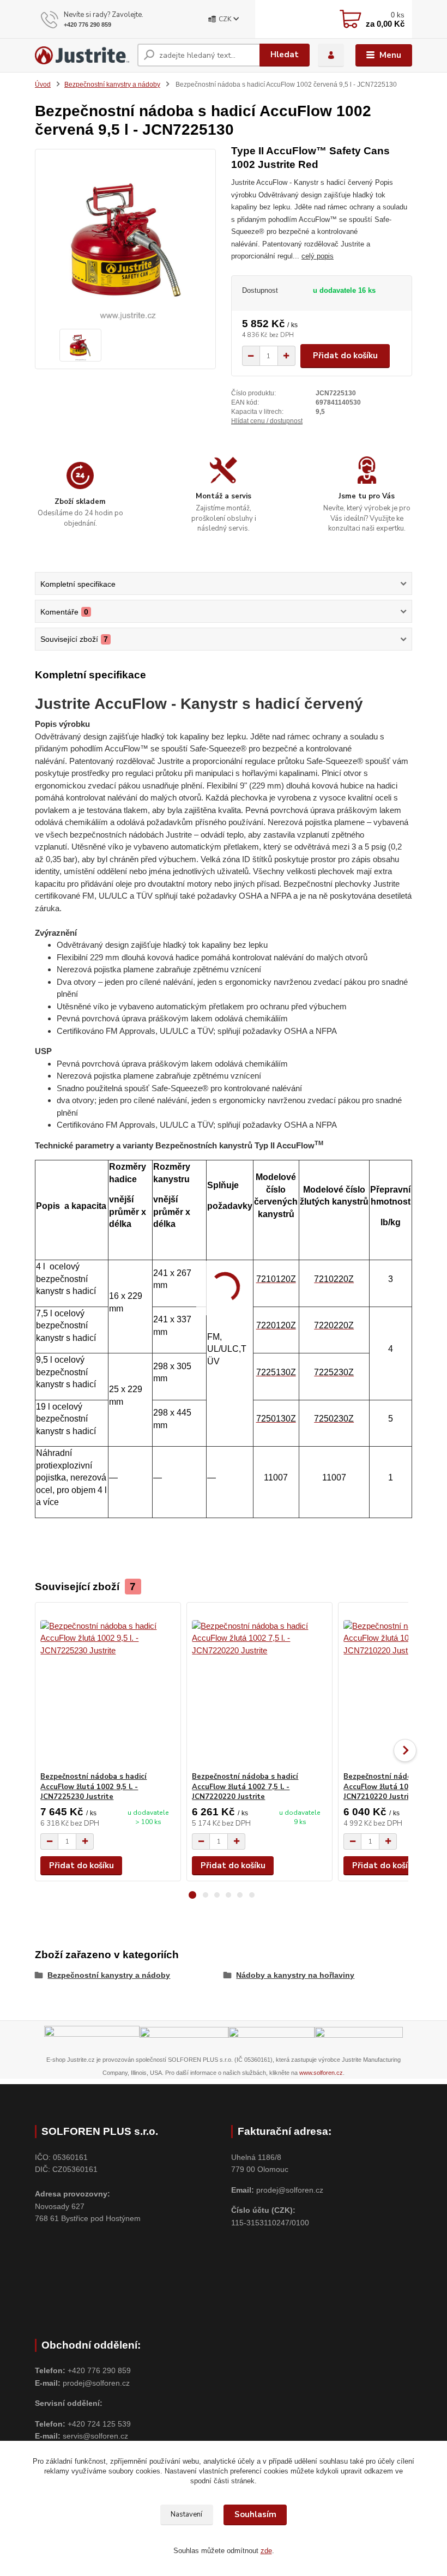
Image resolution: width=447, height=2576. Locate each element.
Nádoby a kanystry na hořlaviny (295, 1975)
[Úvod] (82, 55)
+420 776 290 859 (87, 25)
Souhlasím (255, 2514)
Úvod (43, 85)
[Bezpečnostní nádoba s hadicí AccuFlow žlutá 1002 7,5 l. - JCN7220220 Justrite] (259, 1687)
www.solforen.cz (321, 2073)
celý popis (318, 256)
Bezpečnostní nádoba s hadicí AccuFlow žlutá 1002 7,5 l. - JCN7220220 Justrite (245, 1787)
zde (266, 2551)
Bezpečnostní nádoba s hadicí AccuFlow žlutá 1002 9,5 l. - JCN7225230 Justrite (93, 1787)
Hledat (285, 55)
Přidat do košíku (345, 356)
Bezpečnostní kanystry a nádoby (112, 85)
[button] (192, 1895)
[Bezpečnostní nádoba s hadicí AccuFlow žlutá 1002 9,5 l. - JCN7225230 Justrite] (108, 1687)
